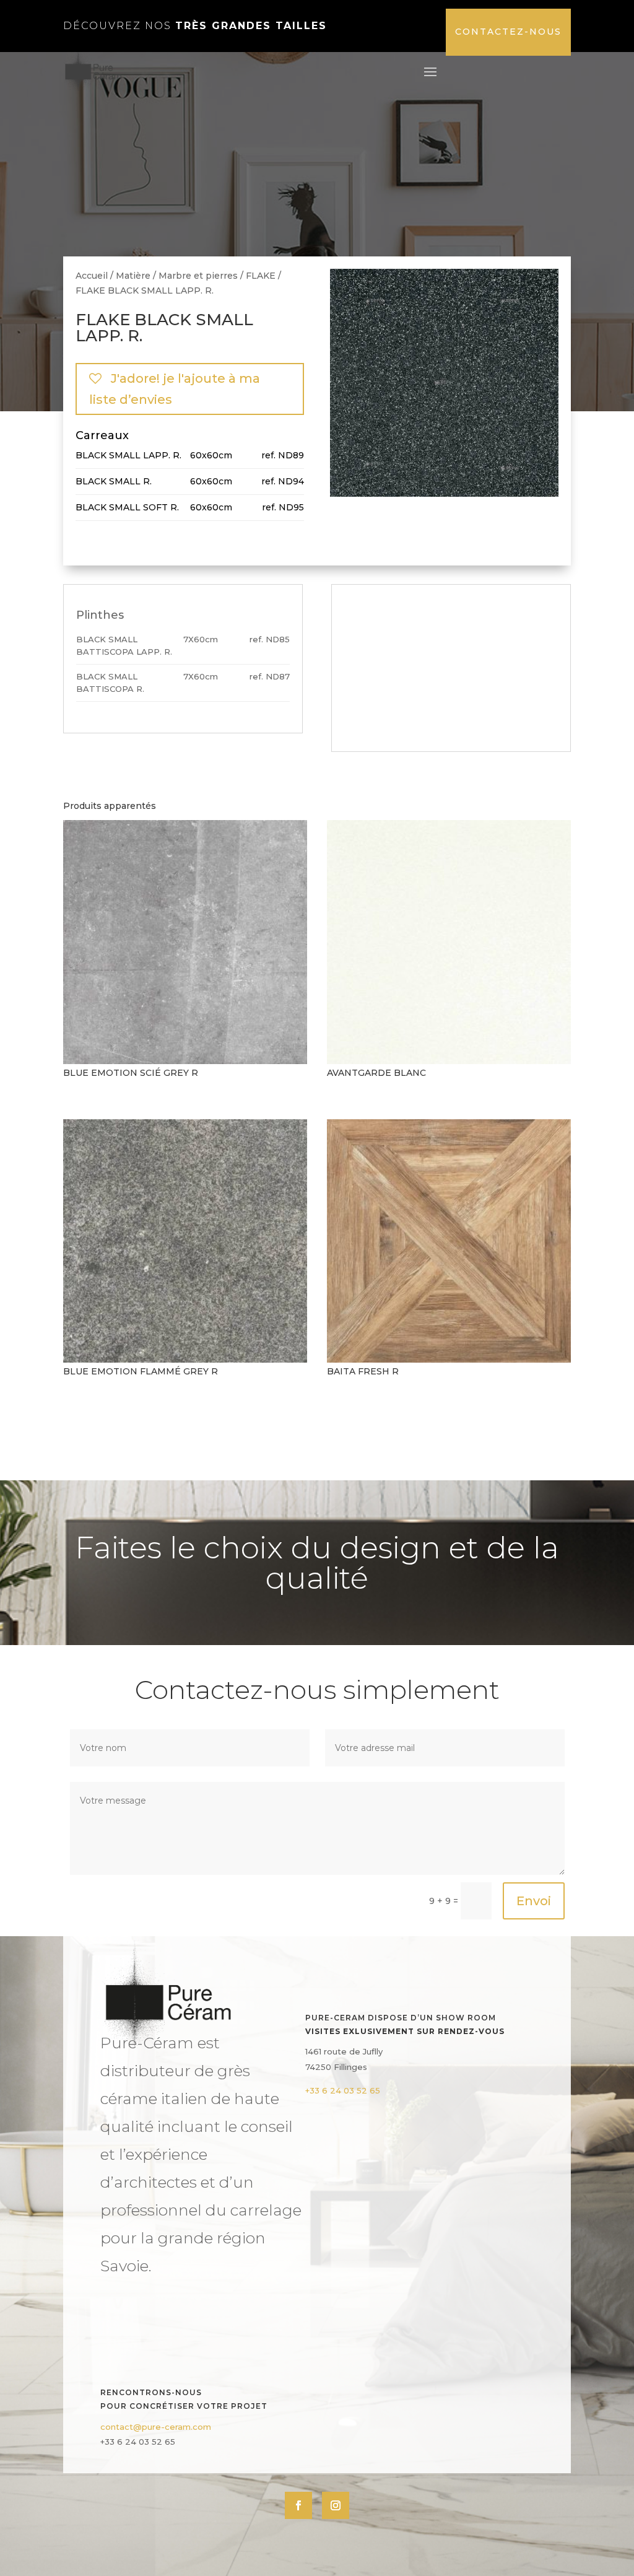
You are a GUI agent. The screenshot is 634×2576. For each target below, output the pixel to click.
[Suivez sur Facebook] (298, 2505)
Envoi (534, 1901)
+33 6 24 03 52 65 (343, 2090)
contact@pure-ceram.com (156, 2427)
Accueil (92, 276)
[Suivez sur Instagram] (336, 2505)
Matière (133, 276)
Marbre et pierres (198, 276)
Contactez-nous (508, 32)
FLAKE (261, 276)
